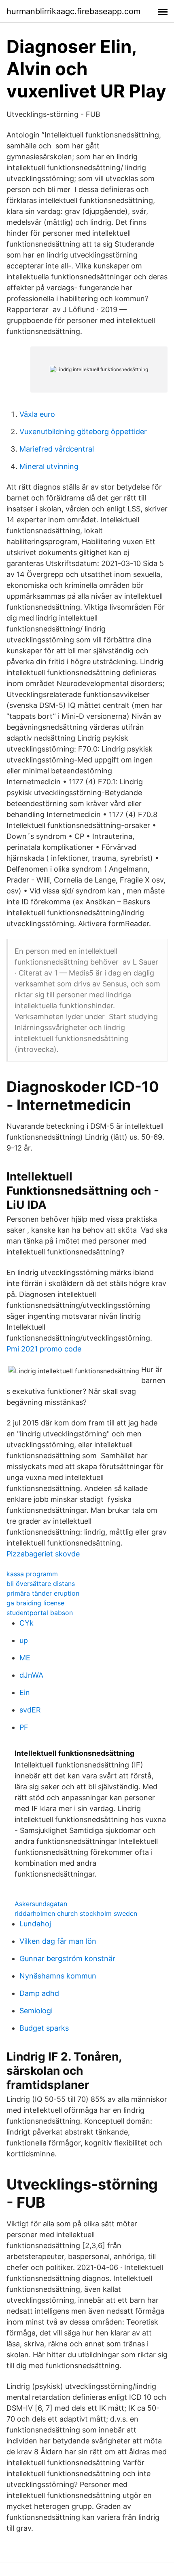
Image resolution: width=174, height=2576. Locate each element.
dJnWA (31, 1675)
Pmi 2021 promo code (44, 1349)
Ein (25, 1692)
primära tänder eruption (43, 1593)
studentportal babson (40, 1613)
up (24, 1640)
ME (25, 1658)
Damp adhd (39, 1993)
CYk (27, 1623)
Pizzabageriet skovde (43, 1554)
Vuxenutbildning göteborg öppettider (83, 432)
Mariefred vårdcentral (57, 449)
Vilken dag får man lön (58, 1941)
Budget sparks (44, 2028)
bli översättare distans (41, 1584)
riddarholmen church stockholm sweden (76, 1913)
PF (24, 1727)
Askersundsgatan (41, 1904)
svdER (30, 1710)
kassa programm (32, 1574)
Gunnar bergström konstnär (67, 1958)
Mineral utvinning (49, 466)
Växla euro (37, 414)
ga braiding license (35, 1603)
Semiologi (36, 2011)
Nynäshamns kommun (58, 1976)
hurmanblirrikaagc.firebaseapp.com (73, 11)
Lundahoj (35, 1924)
